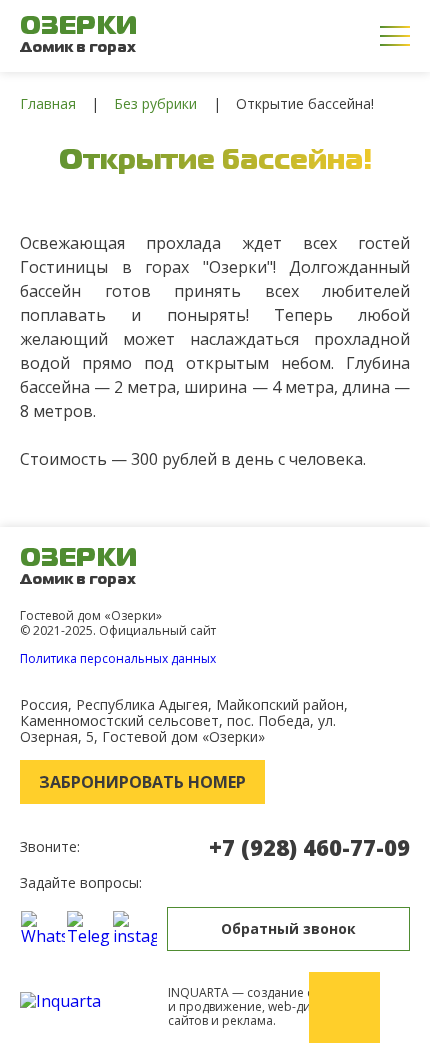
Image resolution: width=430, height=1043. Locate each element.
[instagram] (135, 928)
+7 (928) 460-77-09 (309, 847)
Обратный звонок (288, 928)
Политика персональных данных (118, 658)
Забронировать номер (142, 782)
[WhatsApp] (43, 928)
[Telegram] (89, 928)
